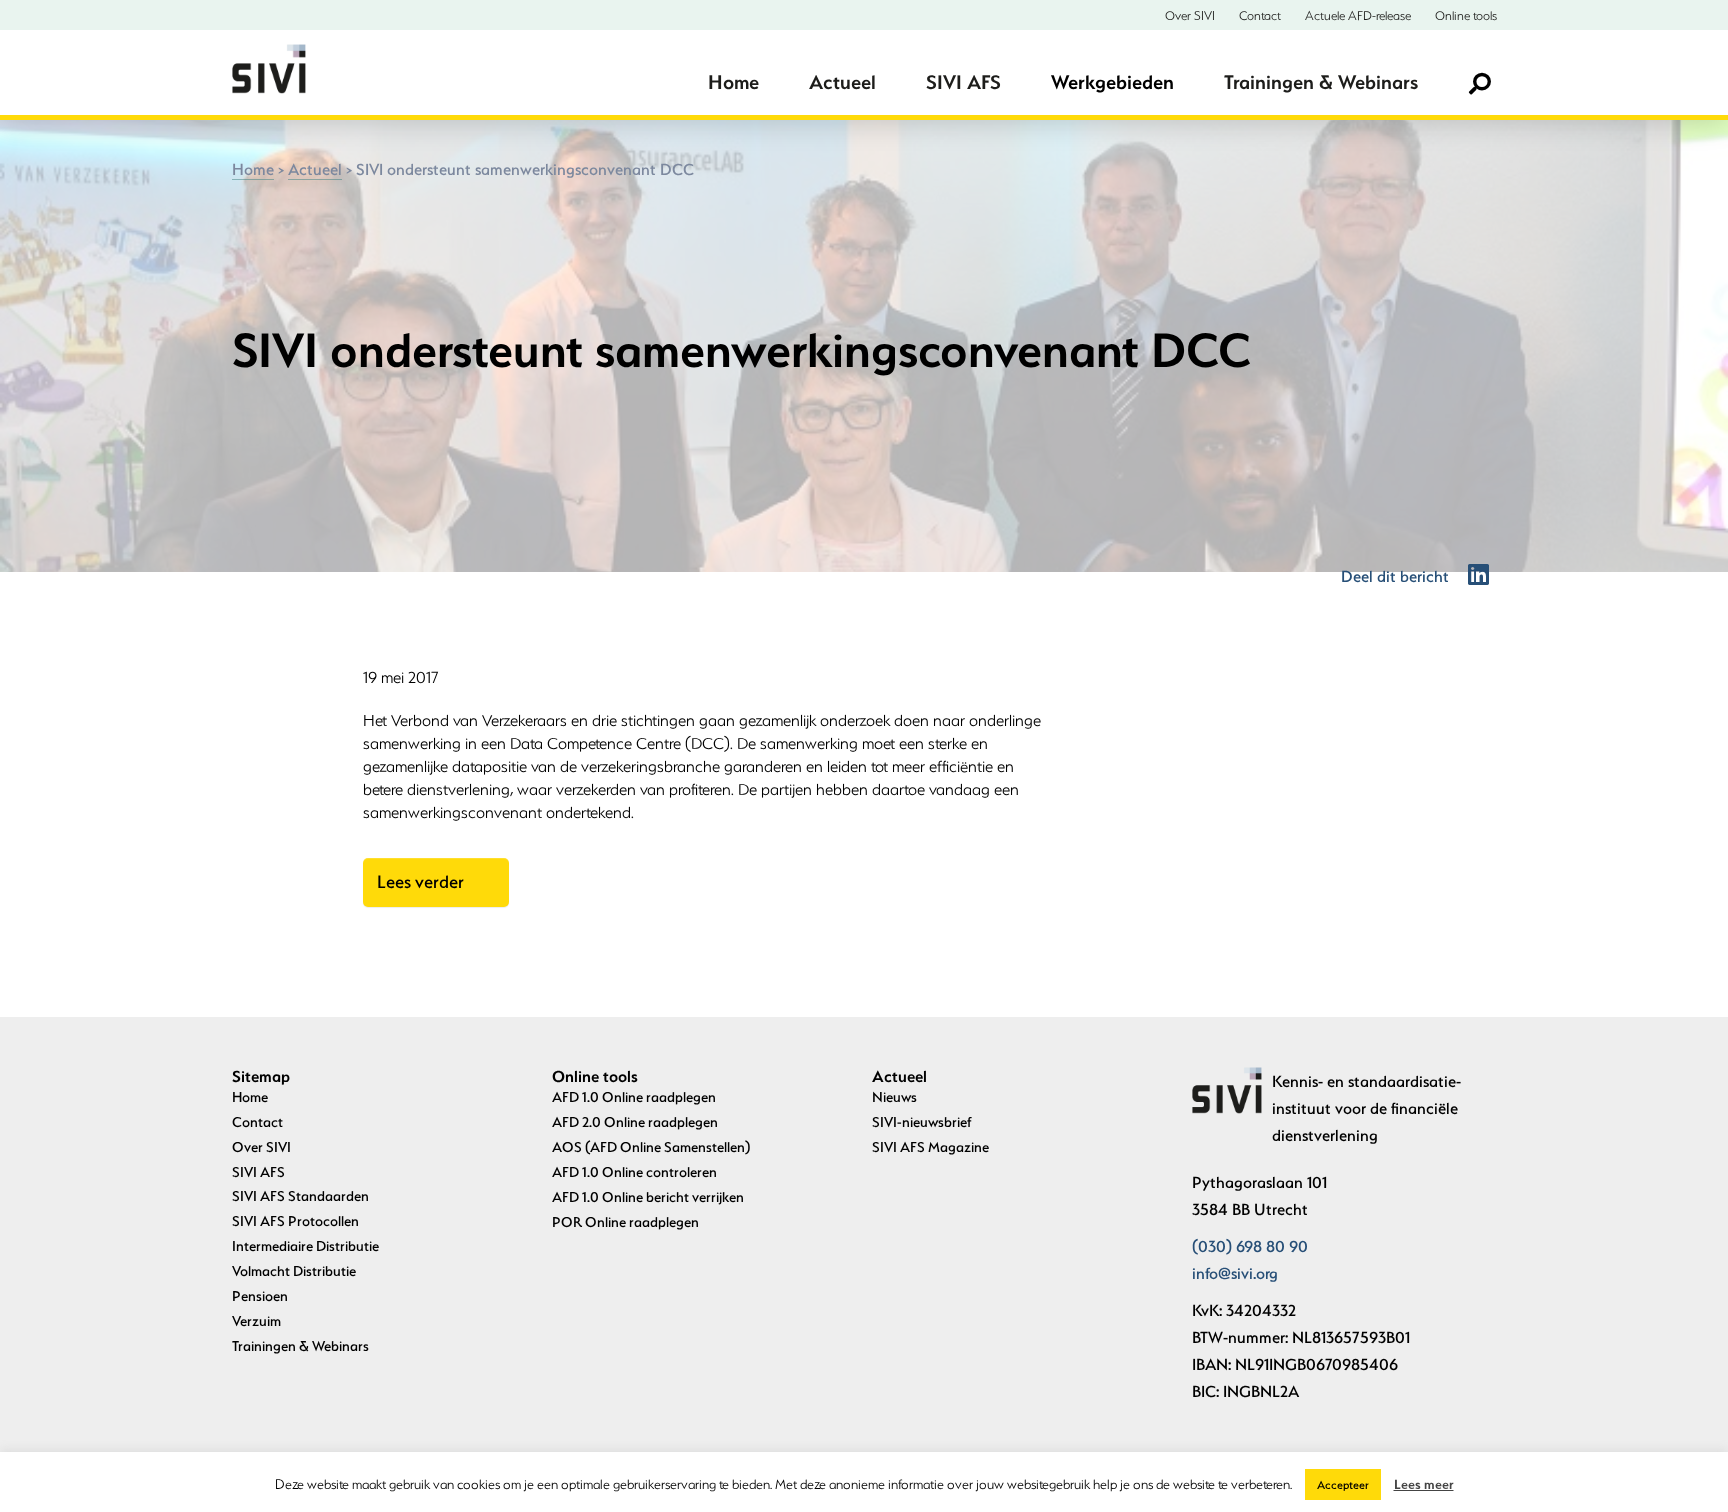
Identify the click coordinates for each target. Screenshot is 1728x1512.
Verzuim (256, 1320)
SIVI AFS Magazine (930, 1146)
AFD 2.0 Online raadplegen (635, 1121)
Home (733, 81)
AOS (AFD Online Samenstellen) (651, 1146)
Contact (1260, 15)
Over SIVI (1190, 15)
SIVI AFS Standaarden (300, 1195)
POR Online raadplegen (625, 1221)
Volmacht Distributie (294, 1270)
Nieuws (894, 1096)
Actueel (842, 81)
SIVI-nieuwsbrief (922, 1121)
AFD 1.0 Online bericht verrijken (648, 1196)
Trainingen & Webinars (1321, 81)
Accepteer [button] (1343, 1484)
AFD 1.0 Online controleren (634, 1171)
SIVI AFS (963, 81)
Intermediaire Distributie (305, 1245)
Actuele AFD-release (1358, 15)
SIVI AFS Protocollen (295, 1220)
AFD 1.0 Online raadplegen (634, 1096)
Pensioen (260, 1295)
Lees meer (1424, 1483)
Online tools (1466, 15)
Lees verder (420, 881)
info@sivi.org (1235, 1272)
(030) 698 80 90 (1250, 1245)
